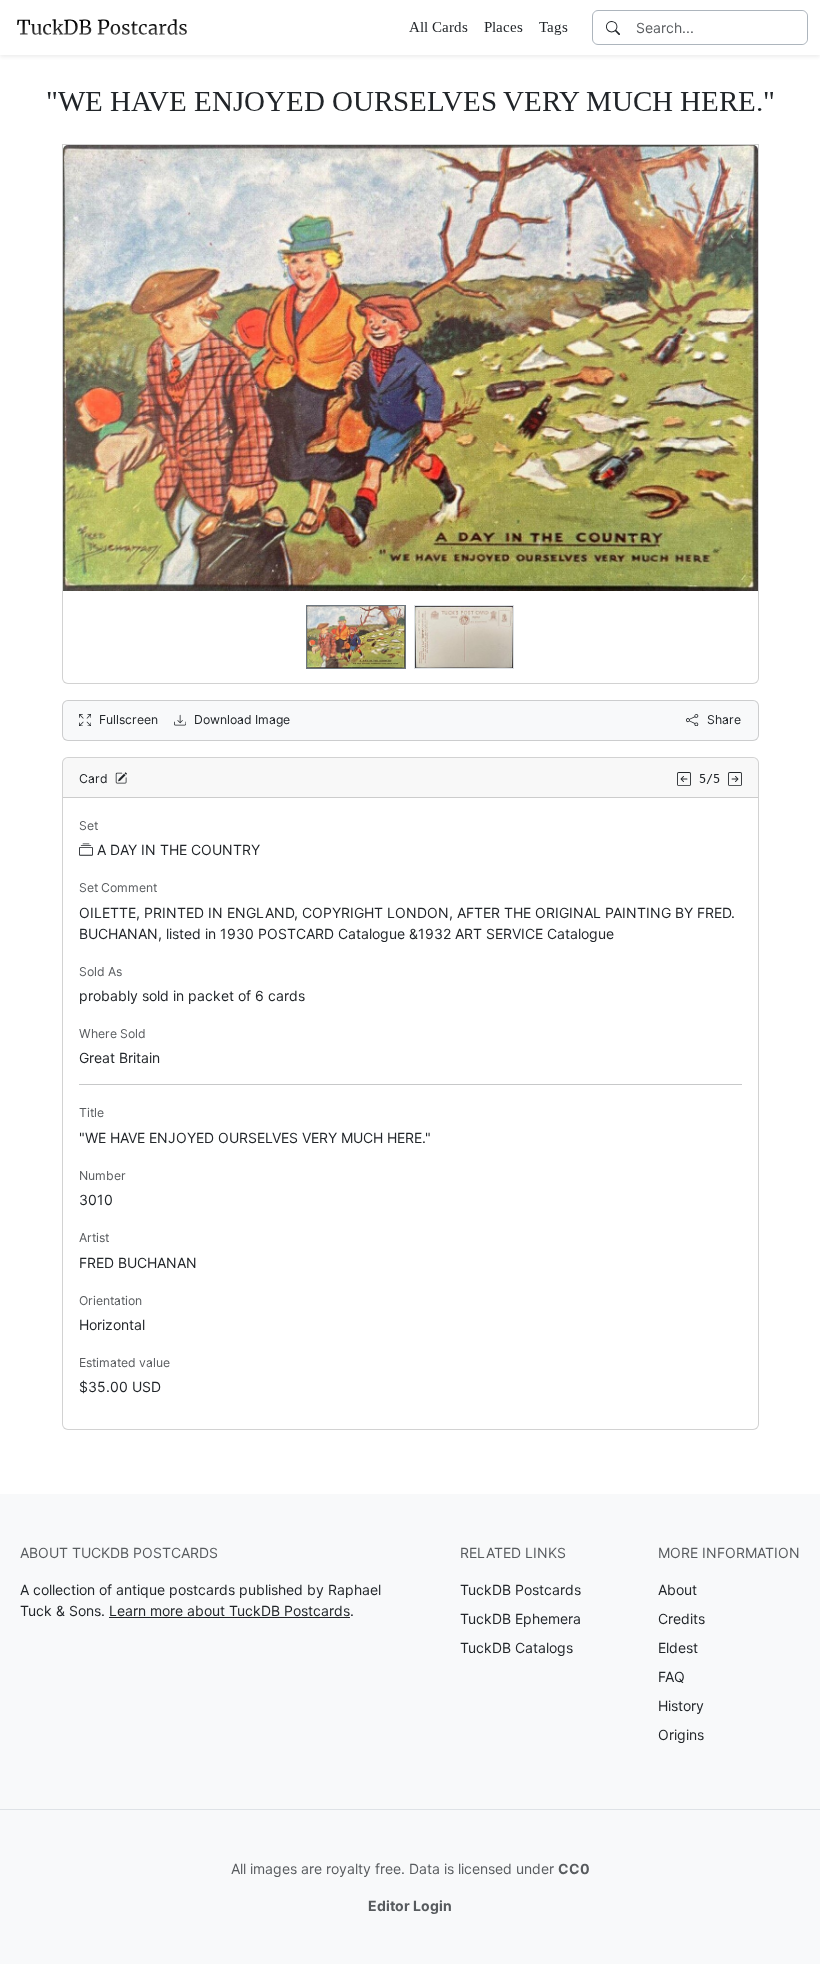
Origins (681, 1734)
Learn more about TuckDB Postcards (229, 1610)
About (677, 1589)
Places (503, 27)
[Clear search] (794, 27)
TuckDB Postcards (520, 1589)
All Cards (438, 27)
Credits (681, 1618)
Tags (553, 27)
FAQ (671, 1676)
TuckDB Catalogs (516, 1647)
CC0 (574, 1868)
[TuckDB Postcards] (102, 27)
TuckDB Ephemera (520, 1618)
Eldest (678, 1647)
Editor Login (410, 1905)
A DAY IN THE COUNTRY (178, 849)
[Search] (613, 27)
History (681, 1705)
